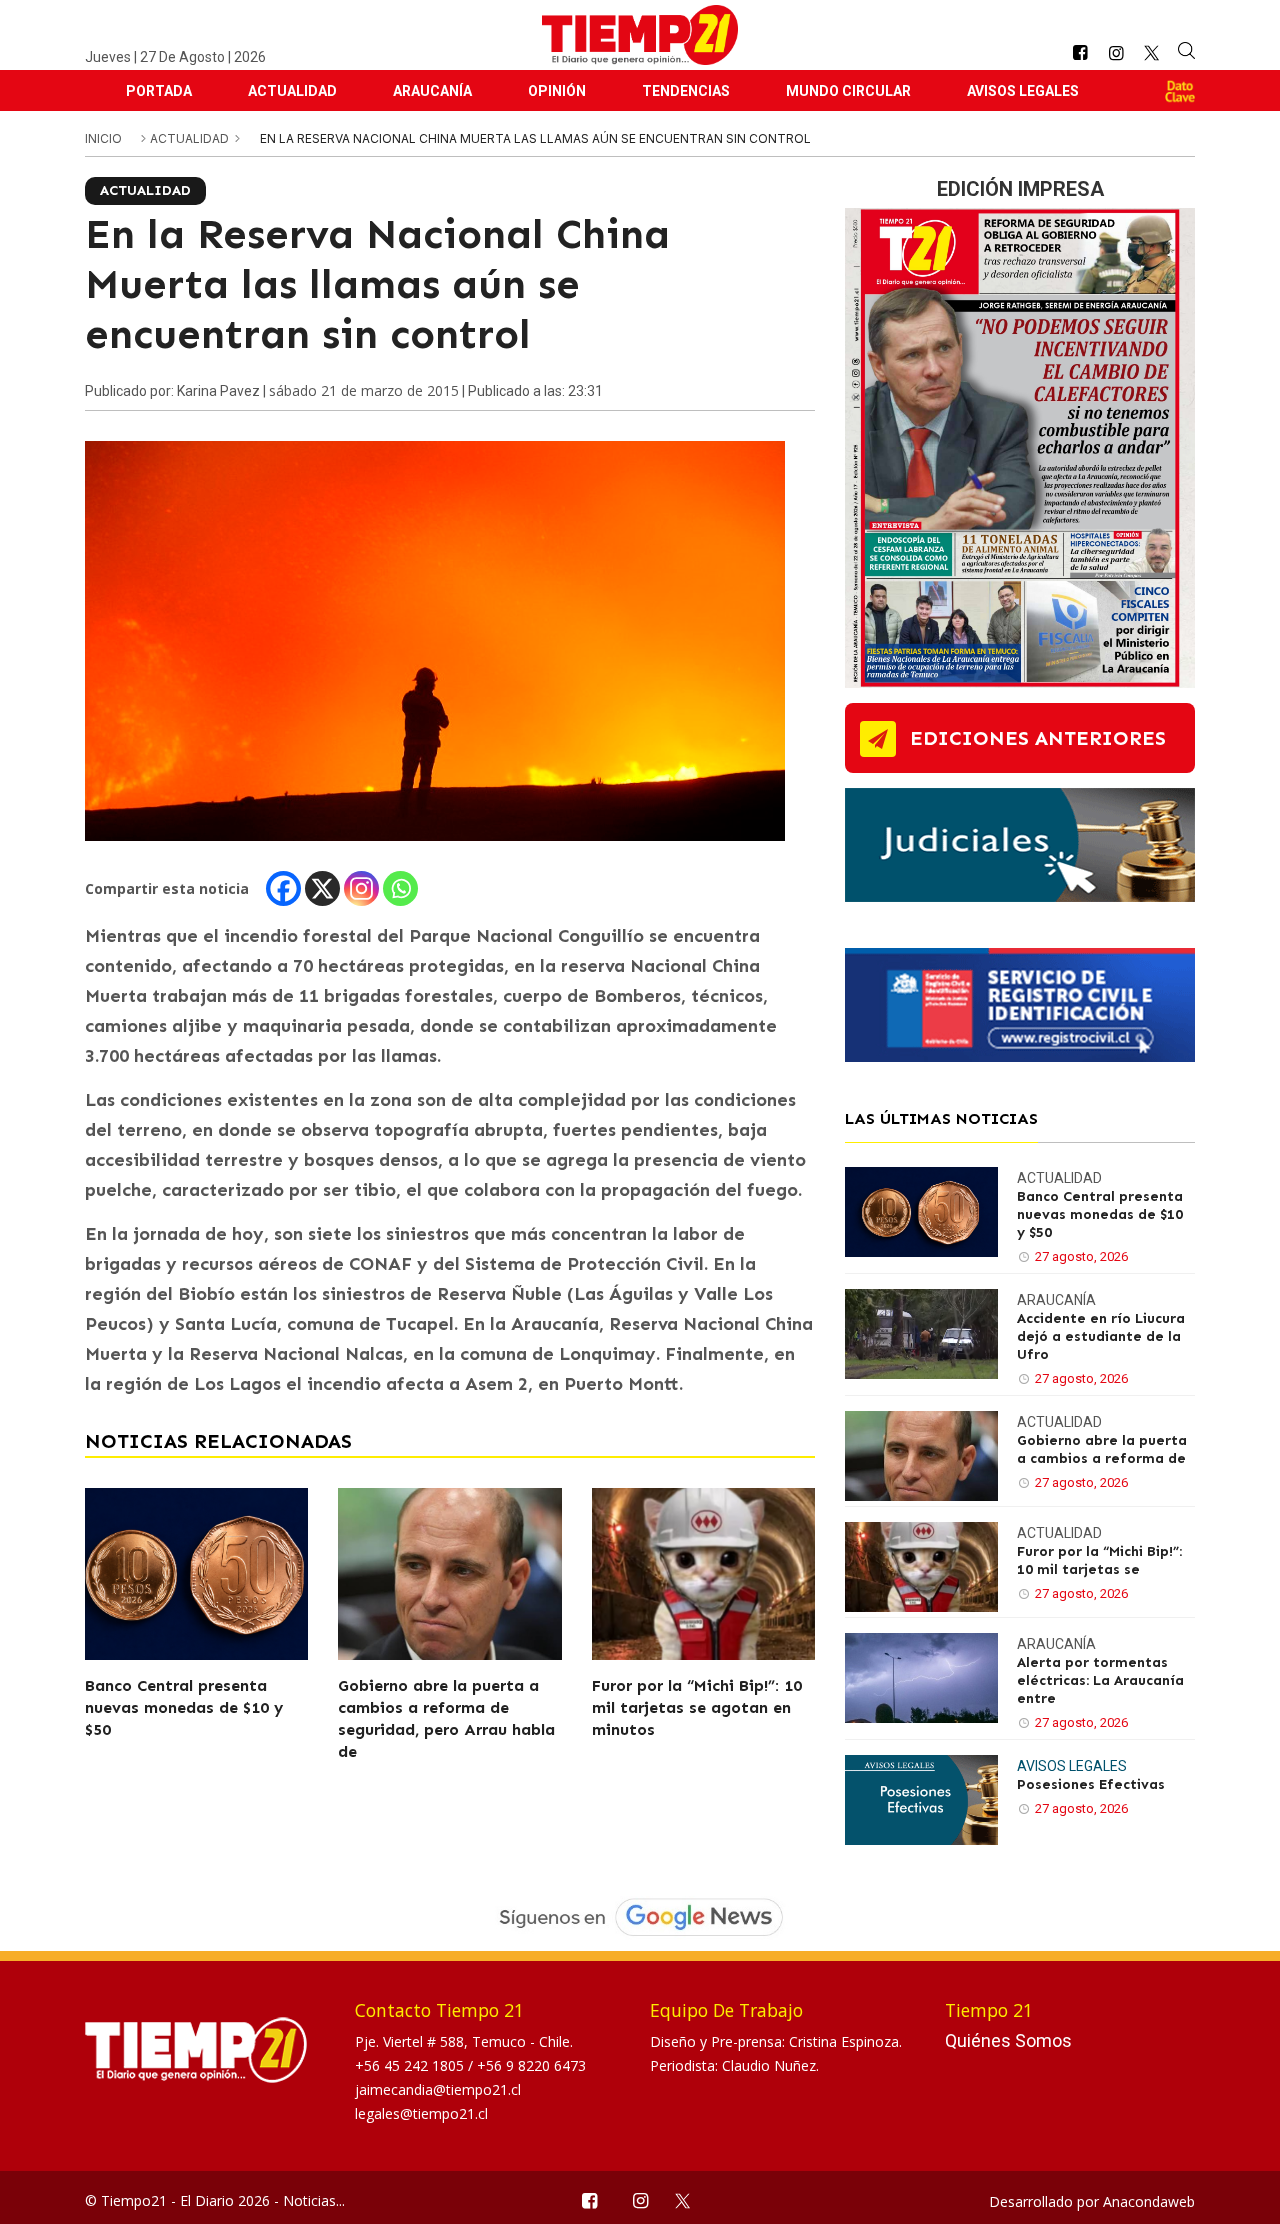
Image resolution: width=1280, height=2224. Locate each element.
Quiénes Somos (1008, 2040)
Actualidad (292, 91)
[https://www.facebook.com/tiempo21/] (1080, 53)
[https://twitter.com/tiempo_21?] (1151, 53)
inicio (103, 138)
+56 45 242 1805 (411, 2065)
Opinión (557, 91)
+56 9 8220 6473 (531, 2065)
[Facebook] (283, 888)
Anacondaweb (1149, 2201)
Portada (159, 91)
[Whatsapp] (400, 888)
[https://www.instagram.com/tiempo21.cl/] (1116, 53)
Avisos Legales (1023, 91)
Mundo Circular (848, 91)
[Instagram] (361, 888)
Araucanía (432, 91)
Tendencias (686, 91)
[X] (322, 888)
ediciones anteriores (1038, 738)
